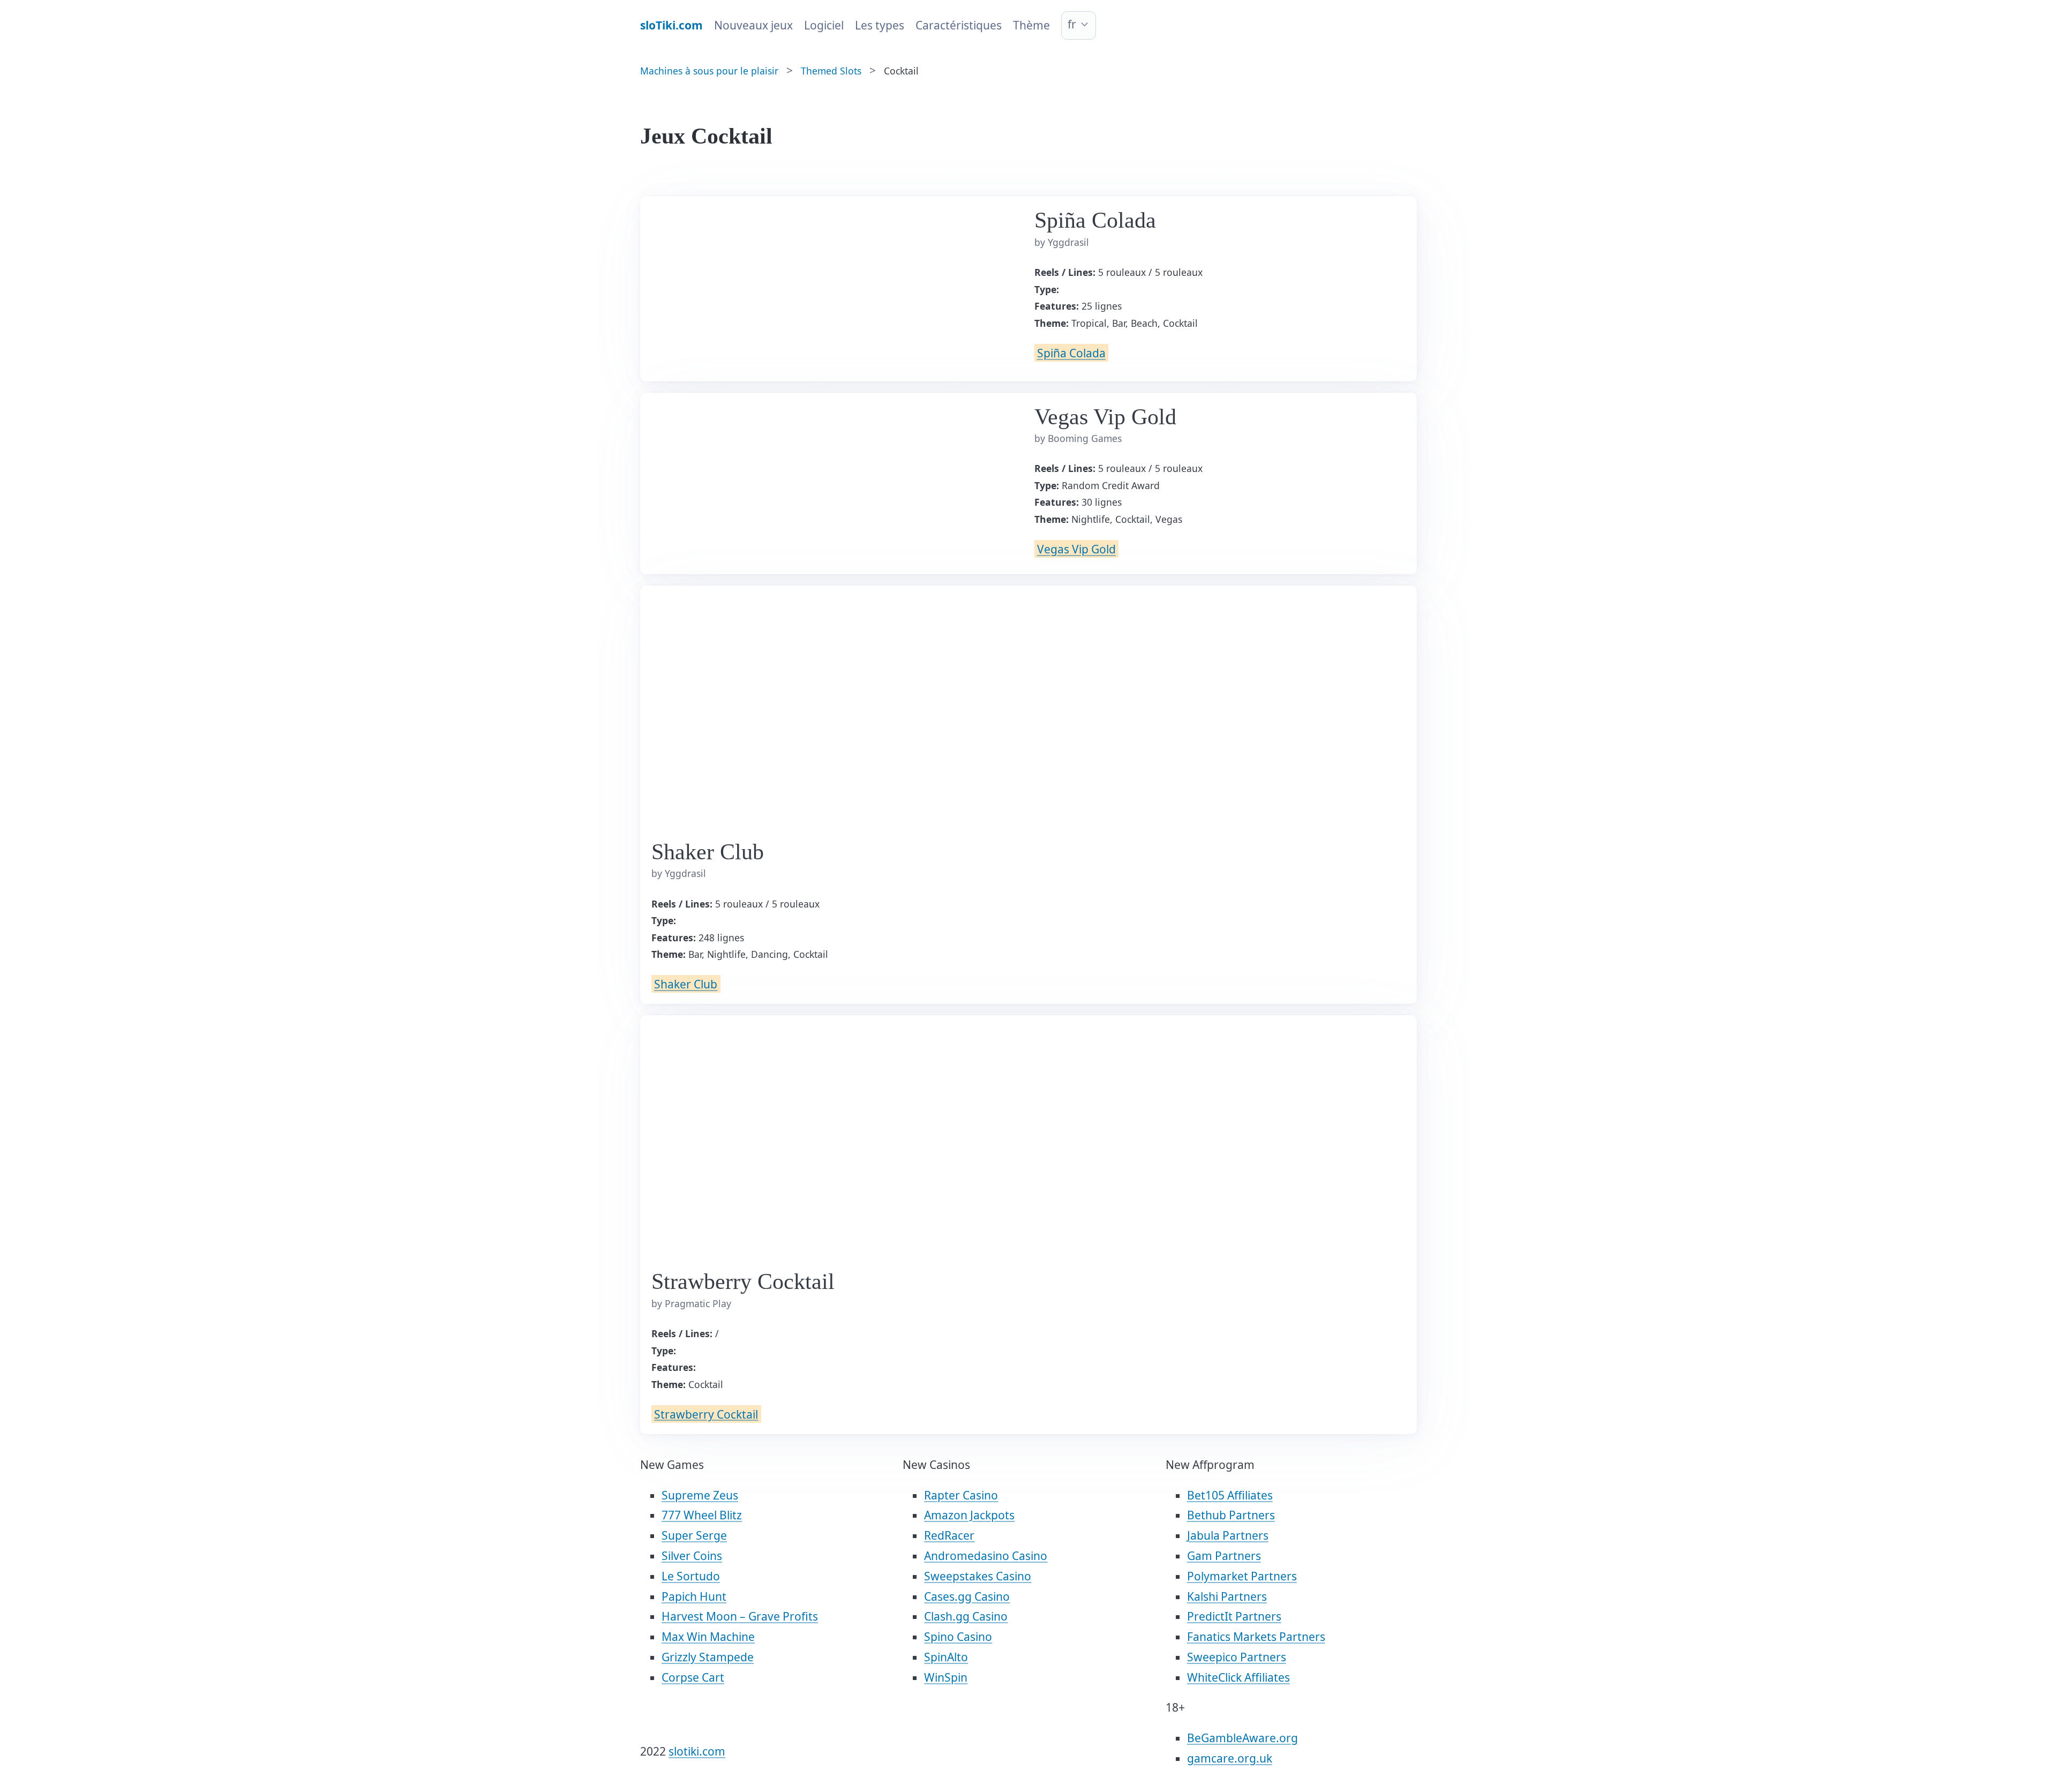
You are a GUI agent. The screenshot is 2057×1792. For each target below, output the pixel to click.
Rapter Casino (961, 1495)
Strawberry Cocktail (706, 1414)
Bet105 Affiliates (1230, 1495)
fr (1072, 24)
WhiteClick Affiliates (1238, 1677)
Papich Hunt (694, 1596)
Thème (1031, 25)
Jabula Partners (1228, 1535)
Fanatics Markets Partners (1256, 1637)
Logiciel (824, 25)
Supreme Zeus (700, 1495)
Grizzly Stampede (708, 1657)
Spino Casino (958, 1637)
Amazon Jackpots (969, 1515)
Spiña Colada (1071, 353)
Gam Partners (1224, 1556)
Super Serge (694, 1535)
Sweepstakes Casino (978, 1576)
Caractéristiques (959, 25)
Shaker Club (686, 984)
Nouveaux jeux (753, 25)
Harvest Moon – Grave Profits (740, 1616)
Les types (880, 25)
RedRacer (949, 1535)
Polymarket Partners (1242, 1576)
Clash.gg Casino (966, 1616)
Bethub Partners (1231, 1515)
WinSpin (946, 1677)
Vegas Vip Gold (1076, 549)
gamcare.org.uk (1230, 1758)
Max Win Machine (708, 1637)
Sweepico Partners (1237, 1657)
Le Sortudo (691, 1576)
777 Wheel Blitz (702, 1515)
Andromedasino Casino (986, 1556)
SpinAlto (946, 1657)
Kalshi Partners (1227, 1596)
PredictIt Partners (1234, 1616)
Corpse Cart (693, 1677)
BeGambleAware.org (1243, 1738)
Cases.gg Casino (967, 1596)
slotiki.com (697, 1751)
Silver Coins (692, 1556)
